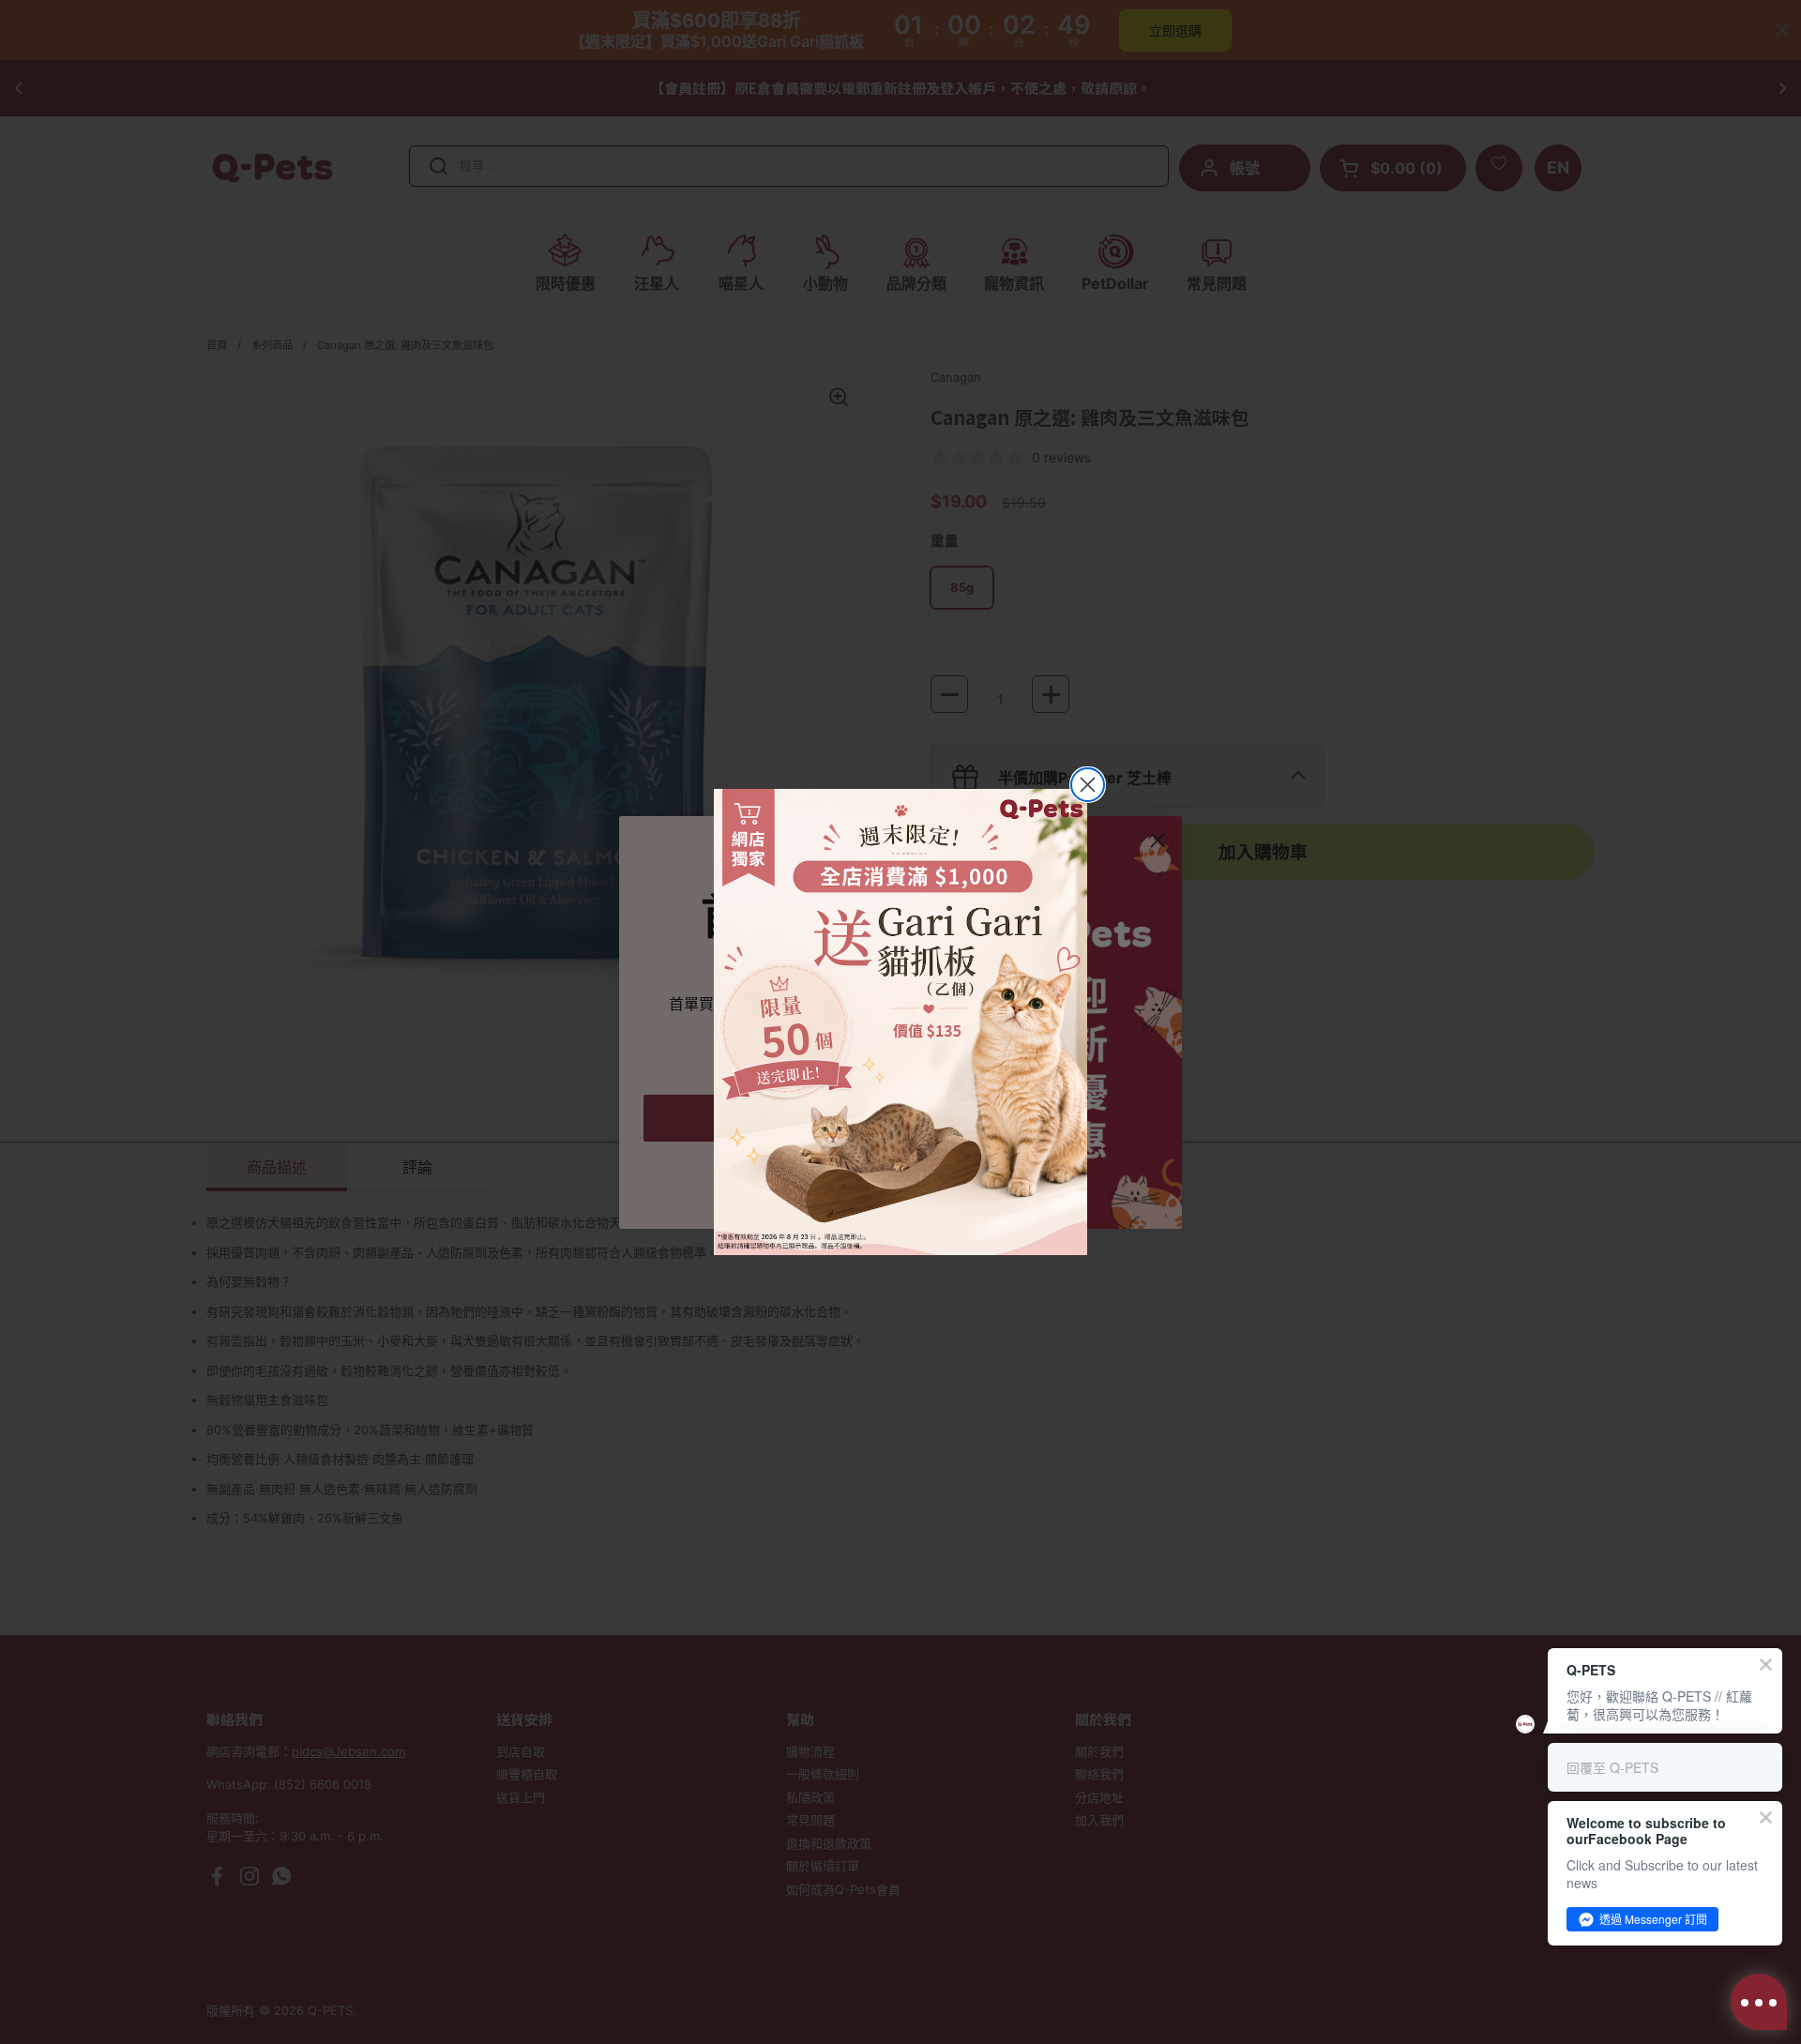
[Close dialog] (1088, 785)
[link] (900, 1022)
